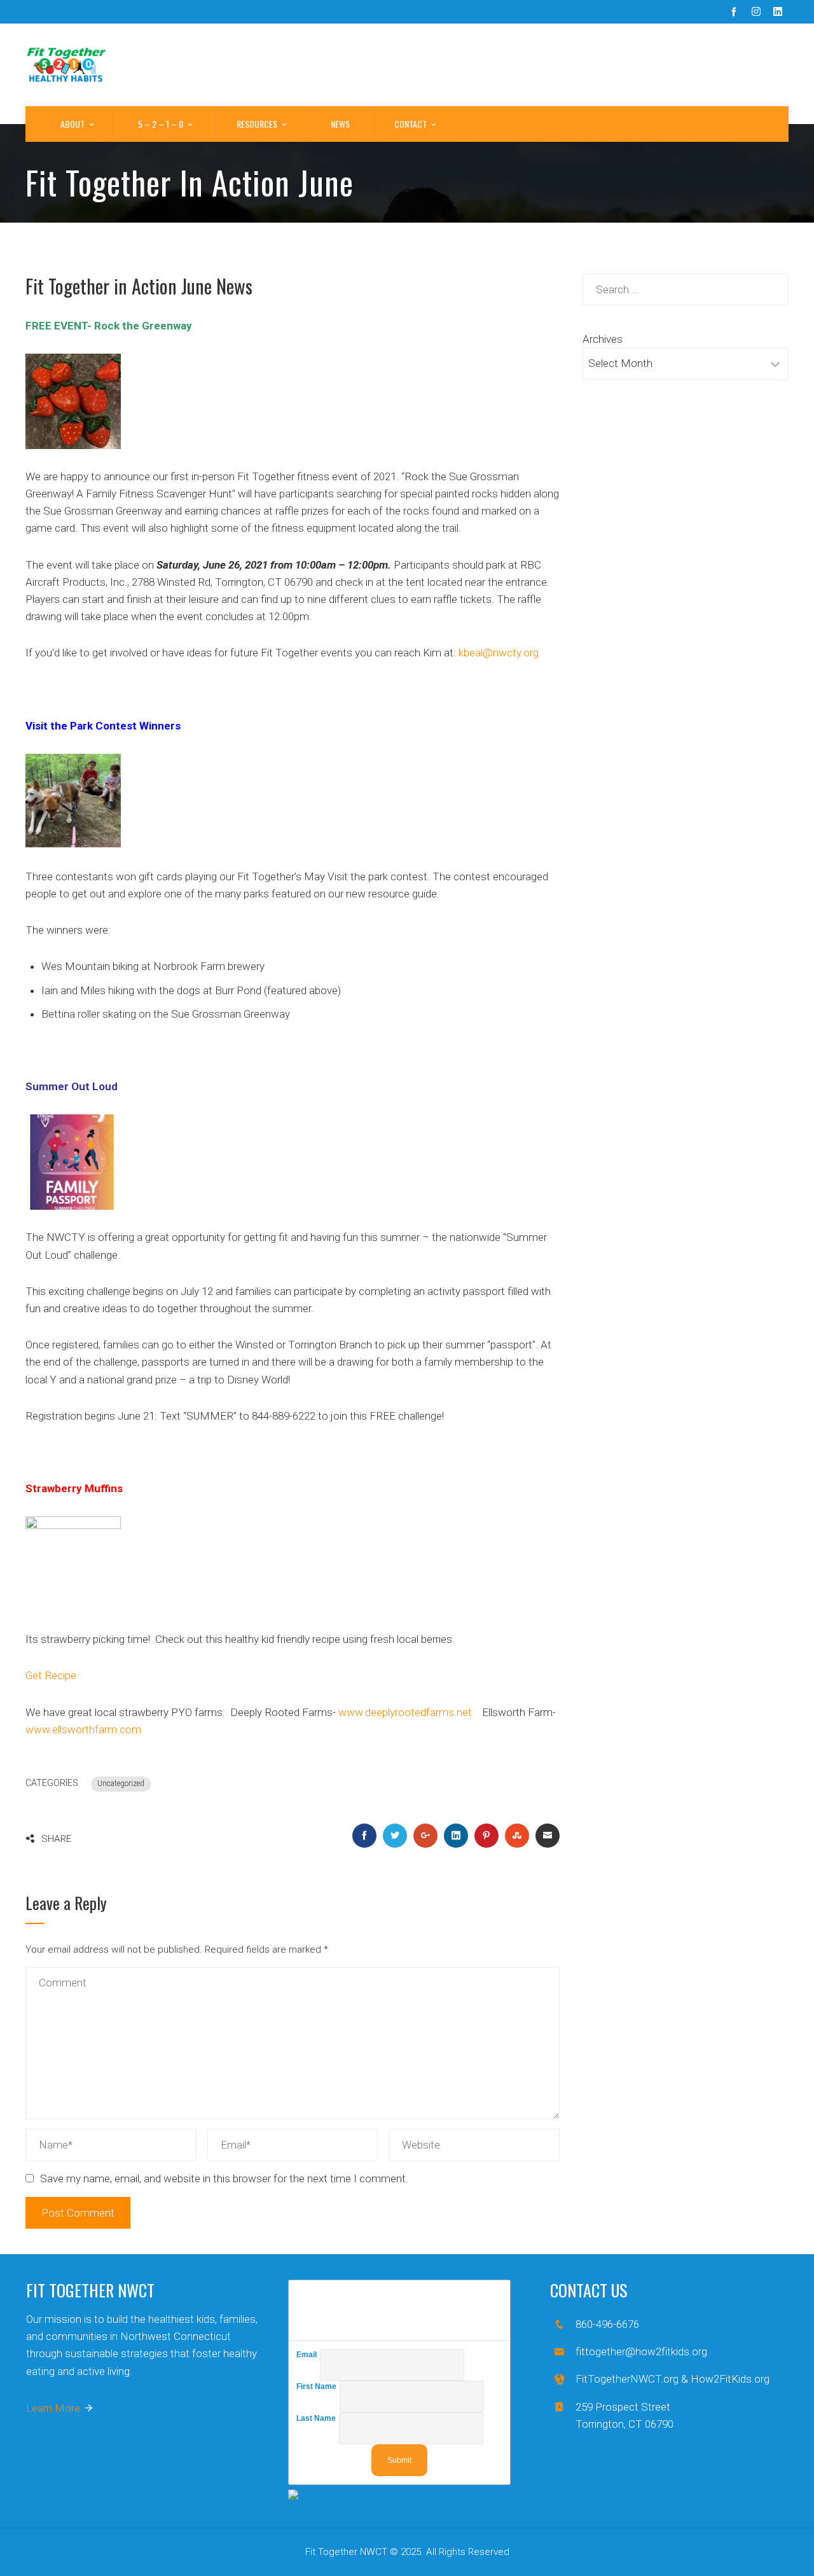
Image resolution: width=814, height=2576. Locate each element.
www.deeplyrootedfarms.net (405, 1712)
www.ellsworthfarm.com (83, 1729)
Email (308, 2355)
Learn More (53, 2408)
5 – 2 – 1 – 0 (161, 124)
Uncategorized (121, 1783)
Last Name (318, 2418)
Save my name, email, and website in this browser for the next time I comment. (224, 2178)
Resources (257, 124)
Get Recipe (51, 1675)
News (340, 124)
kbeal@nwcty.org (499, 653)
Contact (410, 124)
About (72, 124)
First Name (318, 2386)
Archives (603, 339)
